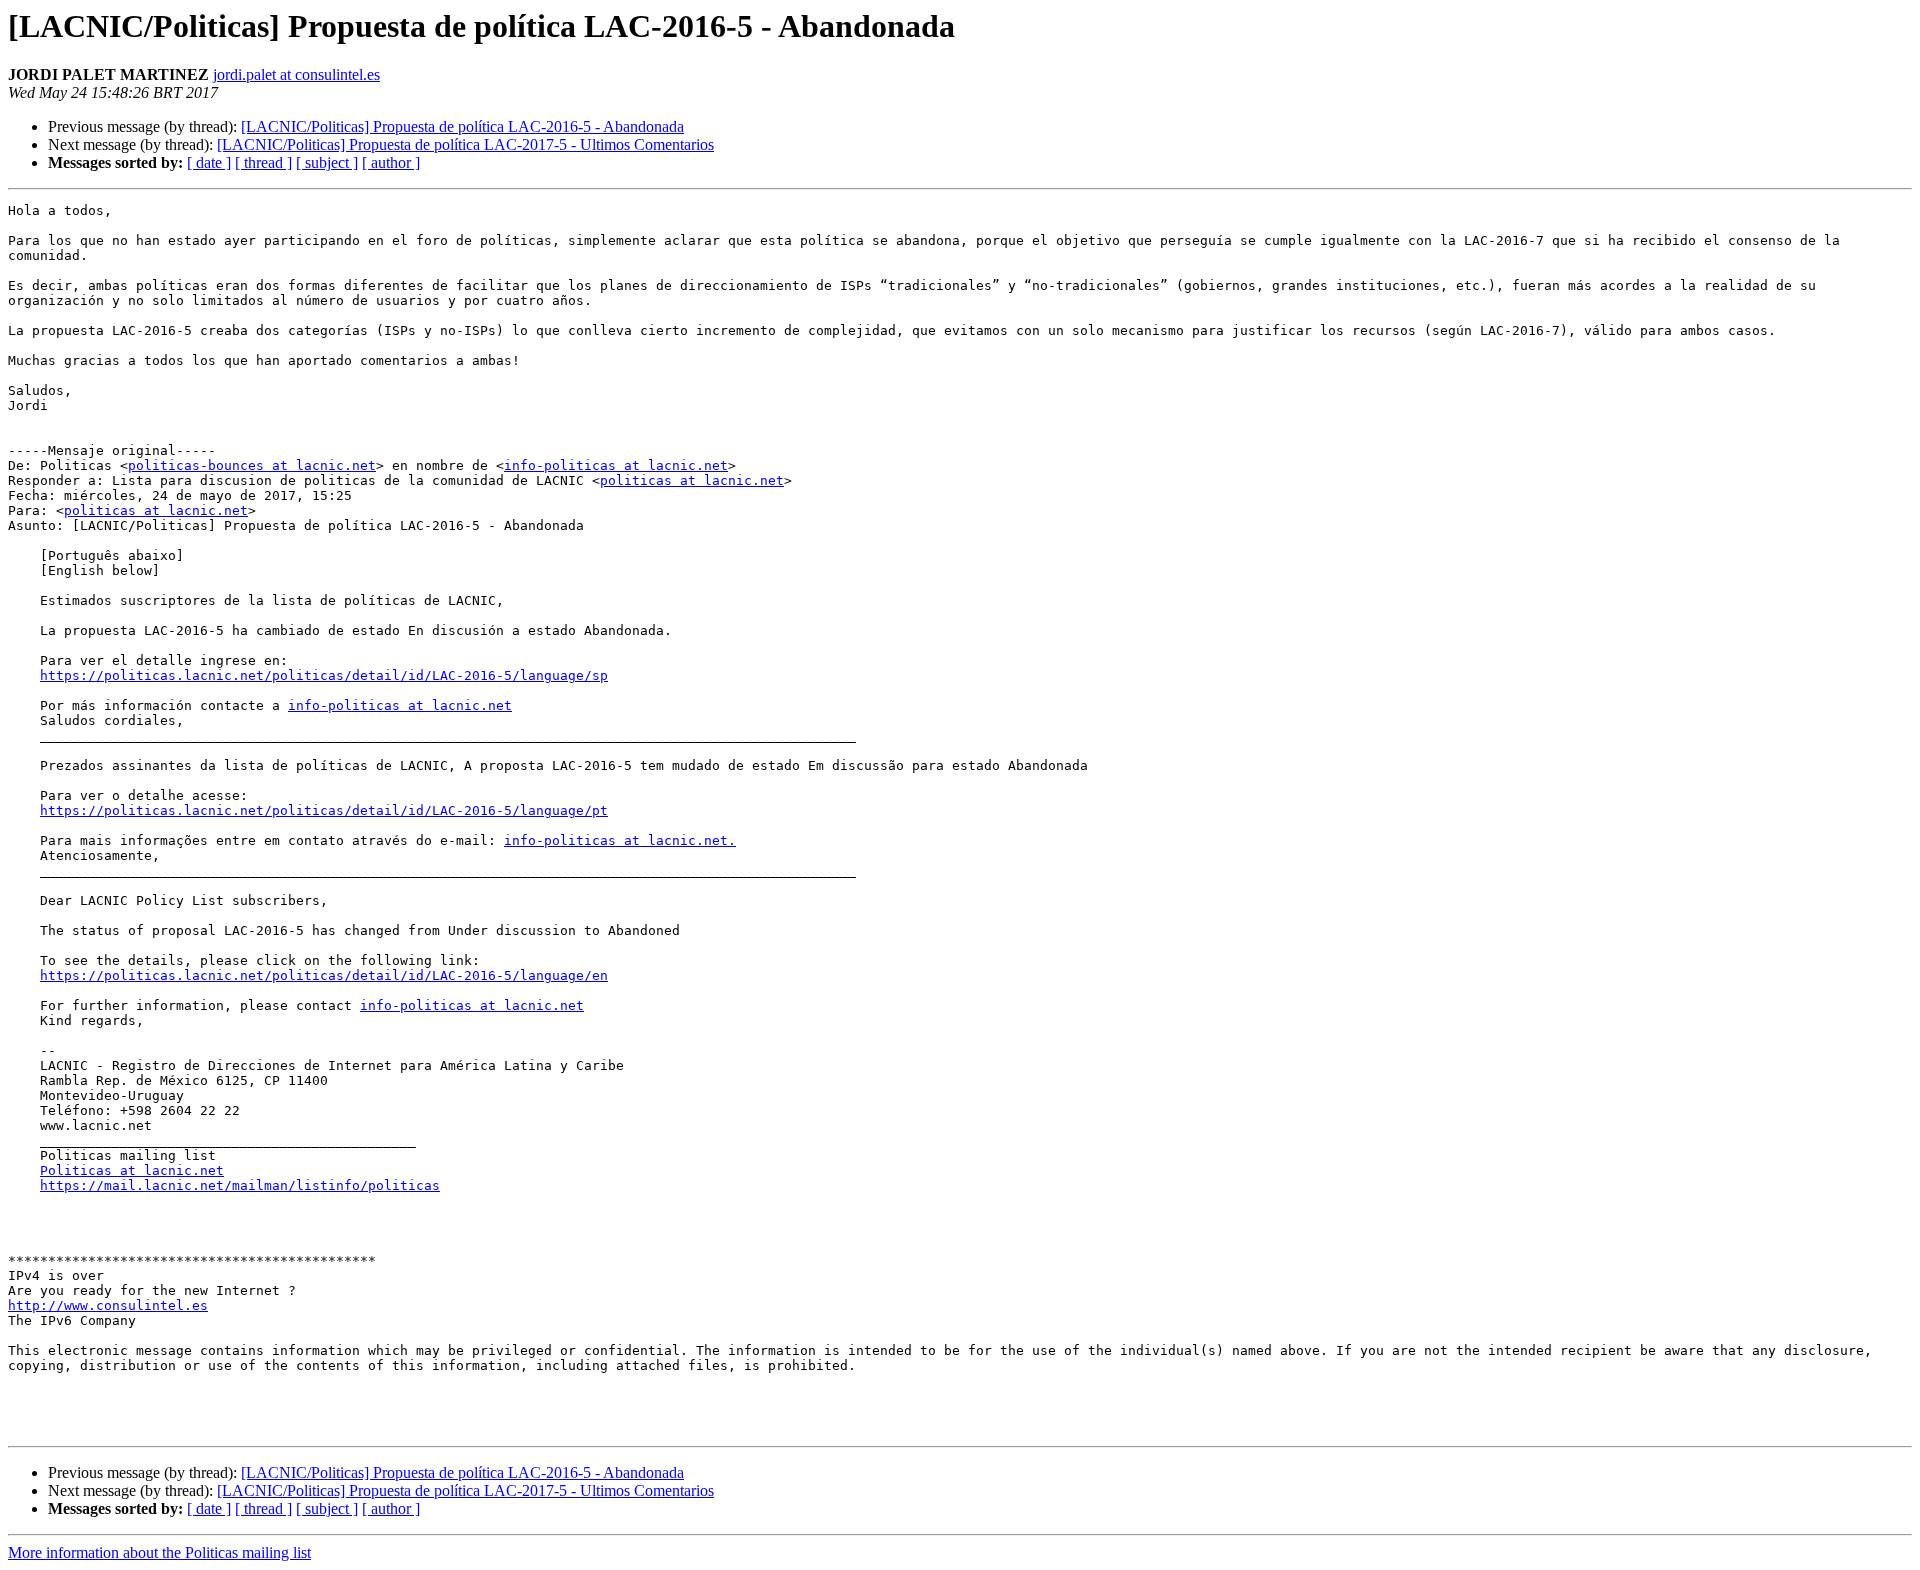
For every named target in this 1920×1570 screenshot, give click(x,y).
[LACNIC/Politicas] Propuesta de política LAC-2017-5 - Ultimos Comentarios (465, 144)
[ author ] (391, 162)
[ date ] (209, 162)
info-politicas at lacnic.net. (620, 840)
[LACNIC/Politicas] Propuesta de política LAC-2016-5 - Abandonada (462, 126)
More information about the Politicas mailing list (159, 1552)
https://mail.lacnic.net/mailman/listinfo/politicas (240, 1185)
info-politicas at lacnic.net (616, 465)
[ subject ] (327, 162)
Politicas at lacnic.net (132, 1170)
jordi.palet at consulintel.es (296, 74)
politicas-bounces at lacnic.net (252, 465)
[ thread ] (263, 162)
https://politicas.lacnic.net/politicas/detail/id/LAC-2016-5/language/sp (324, 675)
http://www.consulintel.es (108, 1305)
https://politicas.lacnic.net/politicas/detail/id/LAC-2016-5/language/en (324, 975)
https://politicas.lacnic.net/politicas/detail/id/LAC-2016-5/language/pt (324, 810)
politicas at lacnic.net (692, 480)
